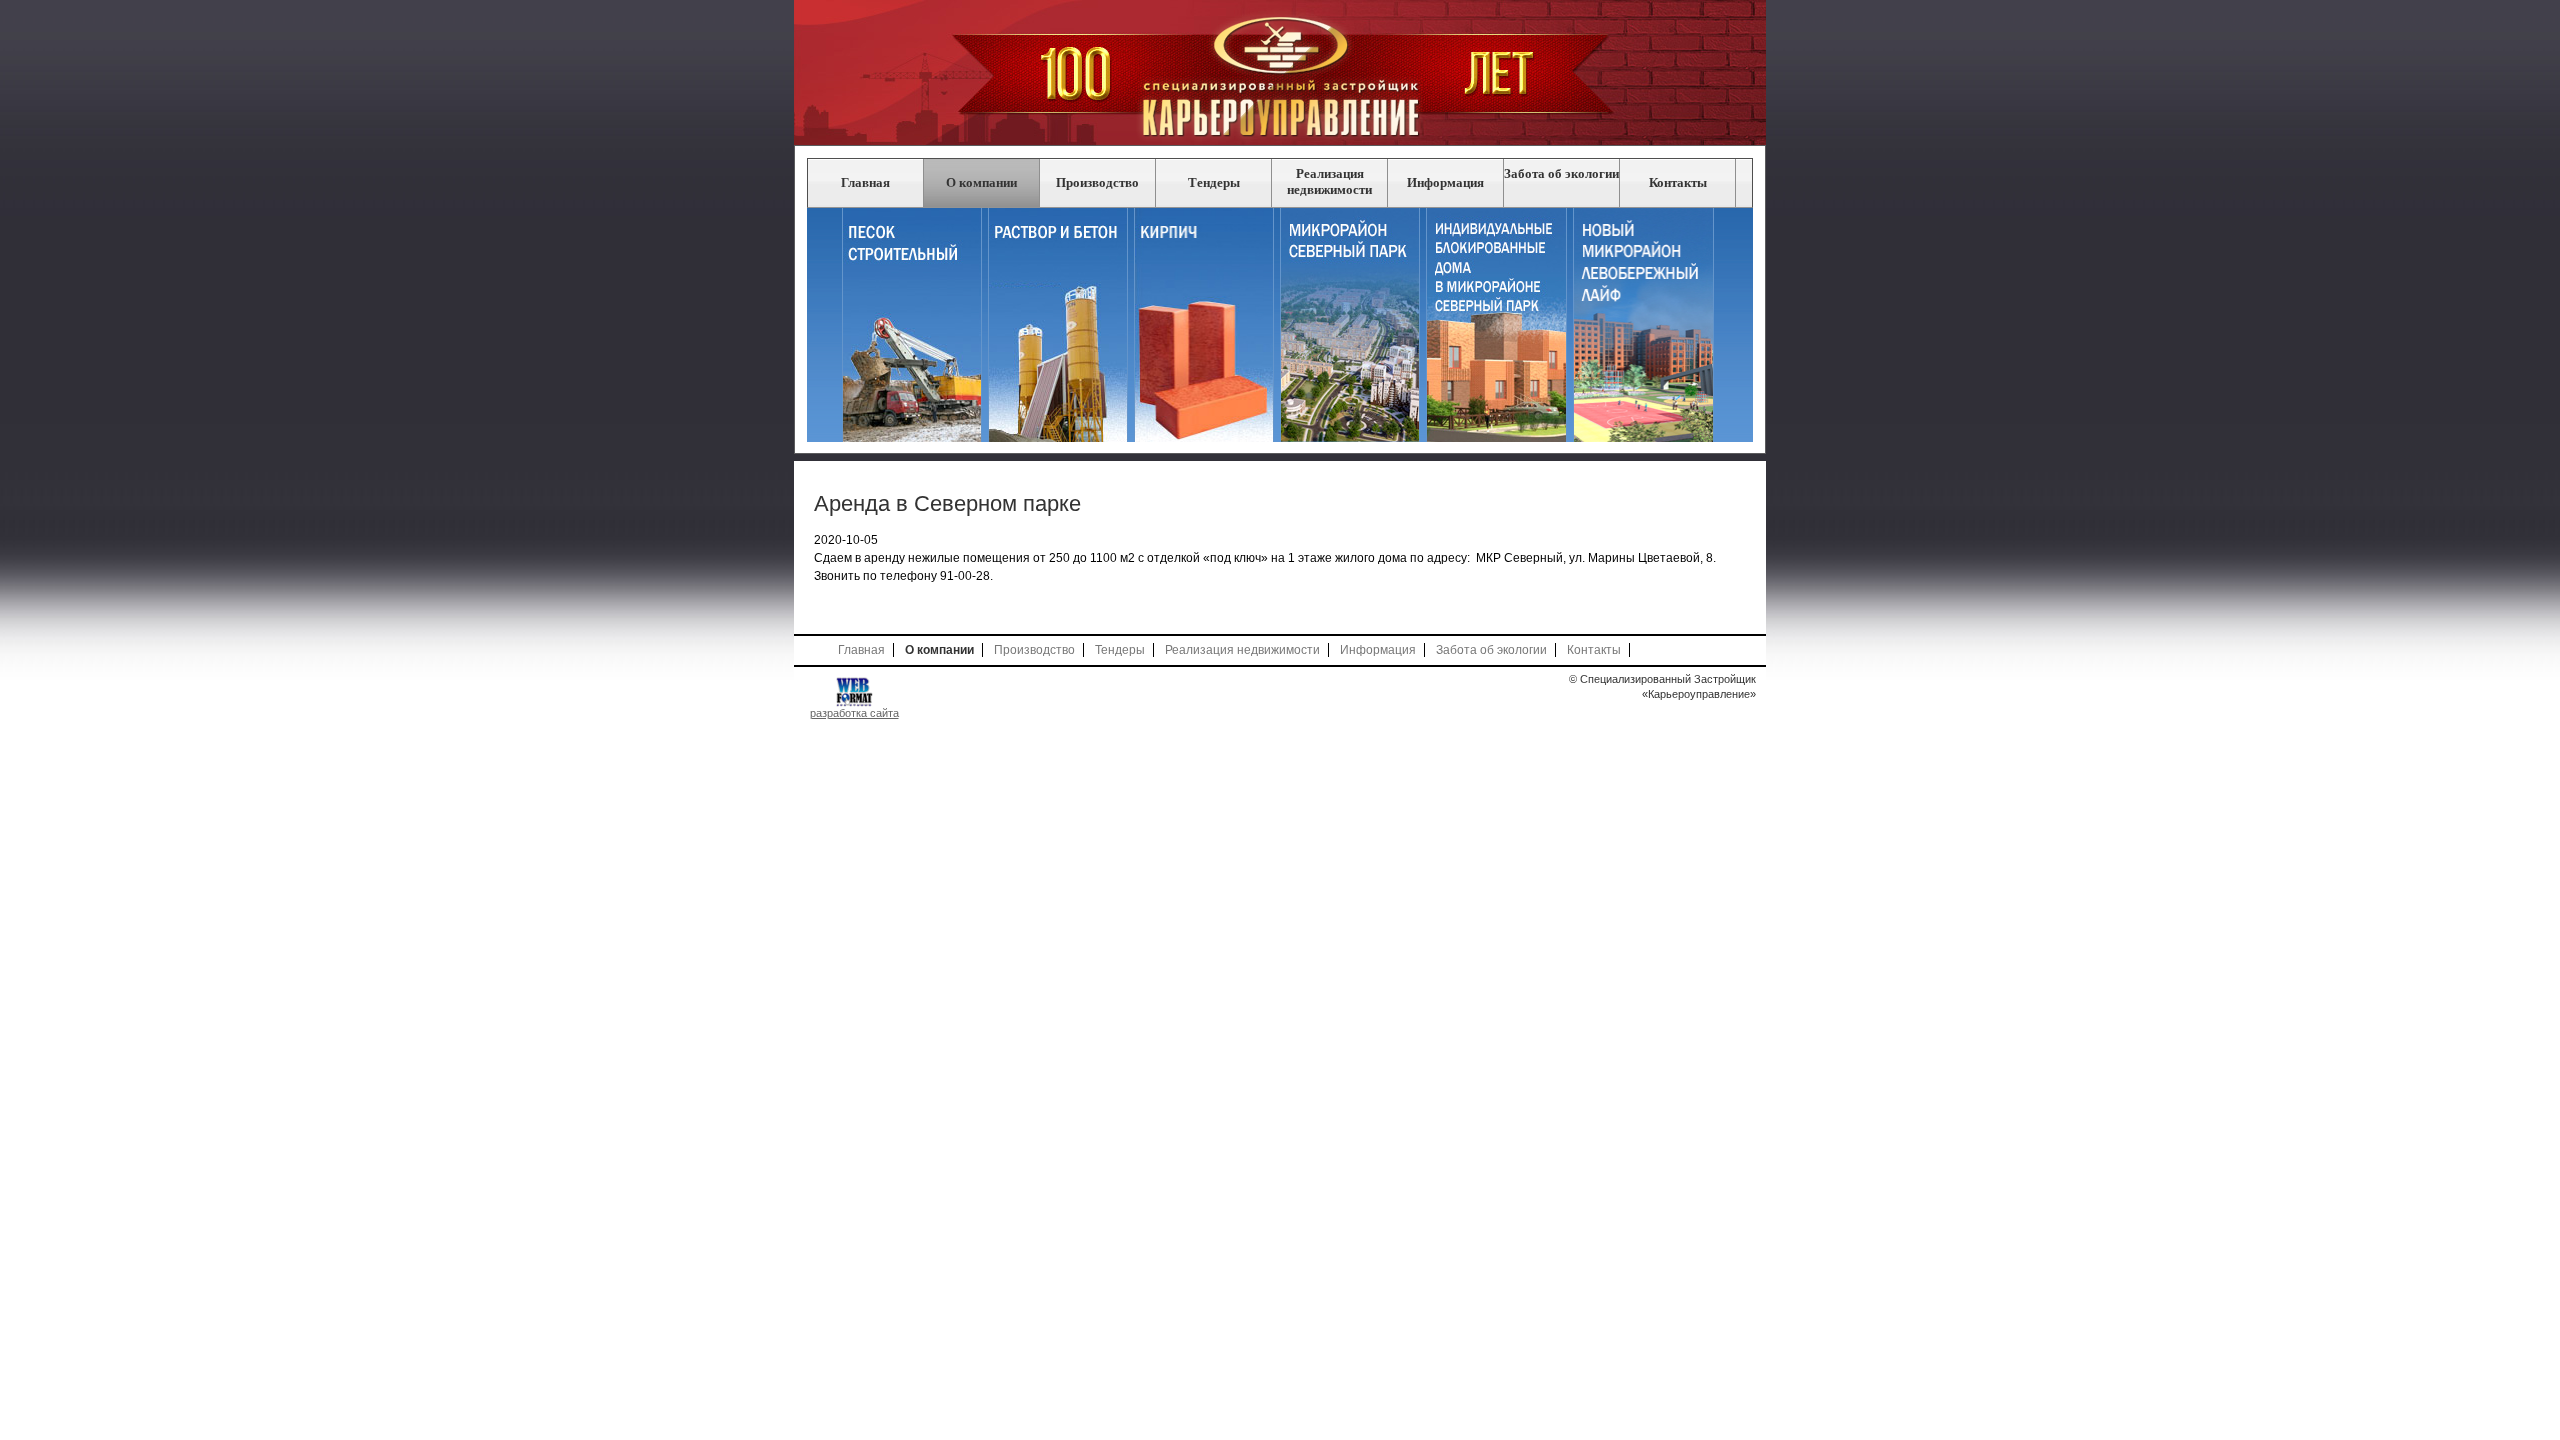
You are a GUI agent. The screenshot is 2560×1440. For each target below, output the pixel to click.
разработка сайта (854, 713)
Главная (865, 182)
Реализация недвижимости (1329, 181)
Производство (1097, 182)
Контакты (1678, 182)
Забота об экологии (1561, 173)
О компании (981, 182)
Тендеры (1214, 182)
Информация (1445, 182)
